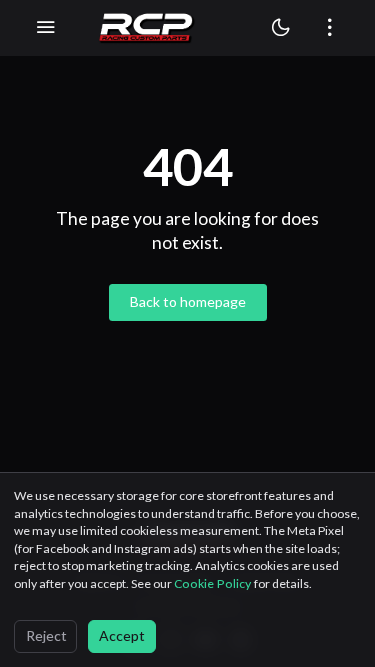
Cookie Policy (214, 583)
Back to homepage (188, 301)
